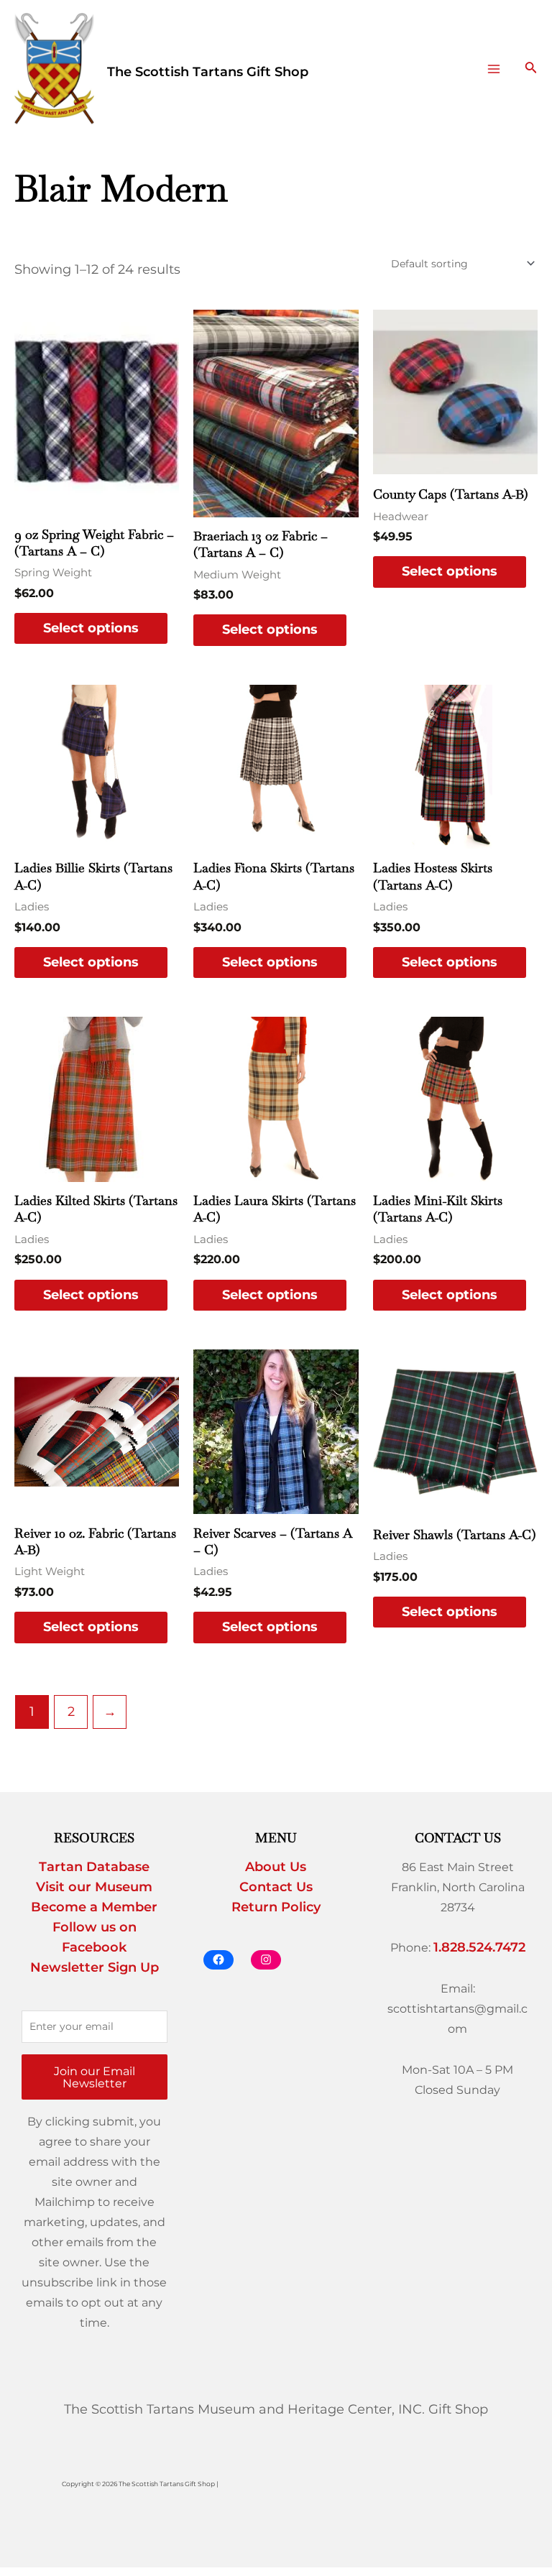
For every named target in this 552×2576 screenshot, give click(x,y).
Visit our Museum (94, 1887)
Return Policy (276, 1907)
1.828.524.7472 (479, 1947)
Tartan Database (94, 1867)
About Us (276, 1867)
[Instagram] (266, 1960)
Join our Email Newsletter (95, 2077)
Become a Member (94, 1907)
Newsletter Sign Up (95, 1967)
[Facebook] (218, 1960)
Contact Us (276, 1887)
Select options (91, 628)
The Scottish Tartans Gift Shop (208, 72)
